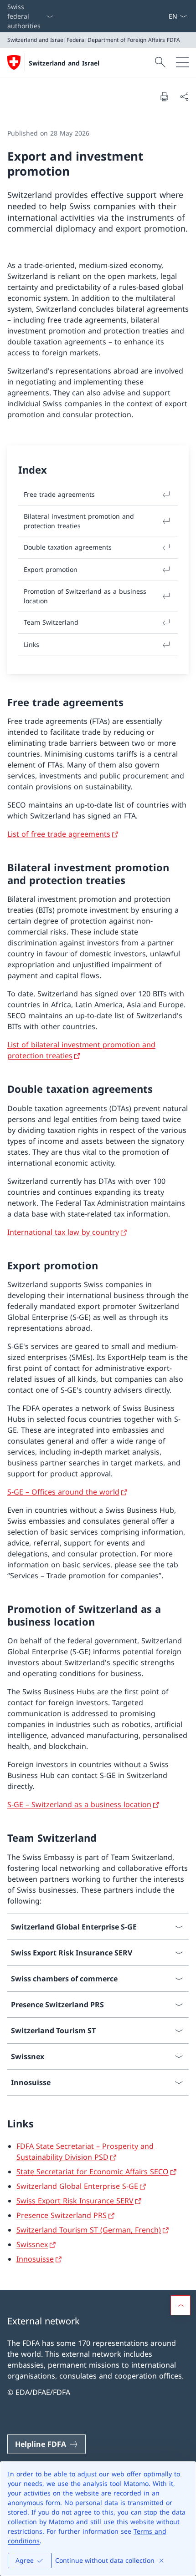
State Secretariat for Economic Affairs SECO (93, 2172)
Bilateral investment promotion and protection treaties (79, 521)
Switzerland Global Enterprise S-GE (77, 2186)
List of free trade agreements (59, 834)
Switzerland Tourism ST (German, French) (89, 2230)
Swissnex (32, 2244)
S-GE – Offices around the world (63, 1492)
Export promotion (51, 569)
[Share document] (184, 96)
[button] (181, 2305)
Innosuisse (35, 2259)
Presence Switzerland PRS (62, 2215)
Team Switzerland (51, 622)
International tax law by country (63, 1232)
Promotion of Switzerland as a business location (85, 596)
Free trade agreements (59, 494)
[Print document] (164, 96)
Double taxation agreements (68, 547)
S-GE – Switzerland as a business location (79, 1804)
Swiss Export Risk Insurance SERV (75, 2201)
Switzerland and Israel (64, 63)
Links (31, 644)
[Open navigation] (182, 62)
